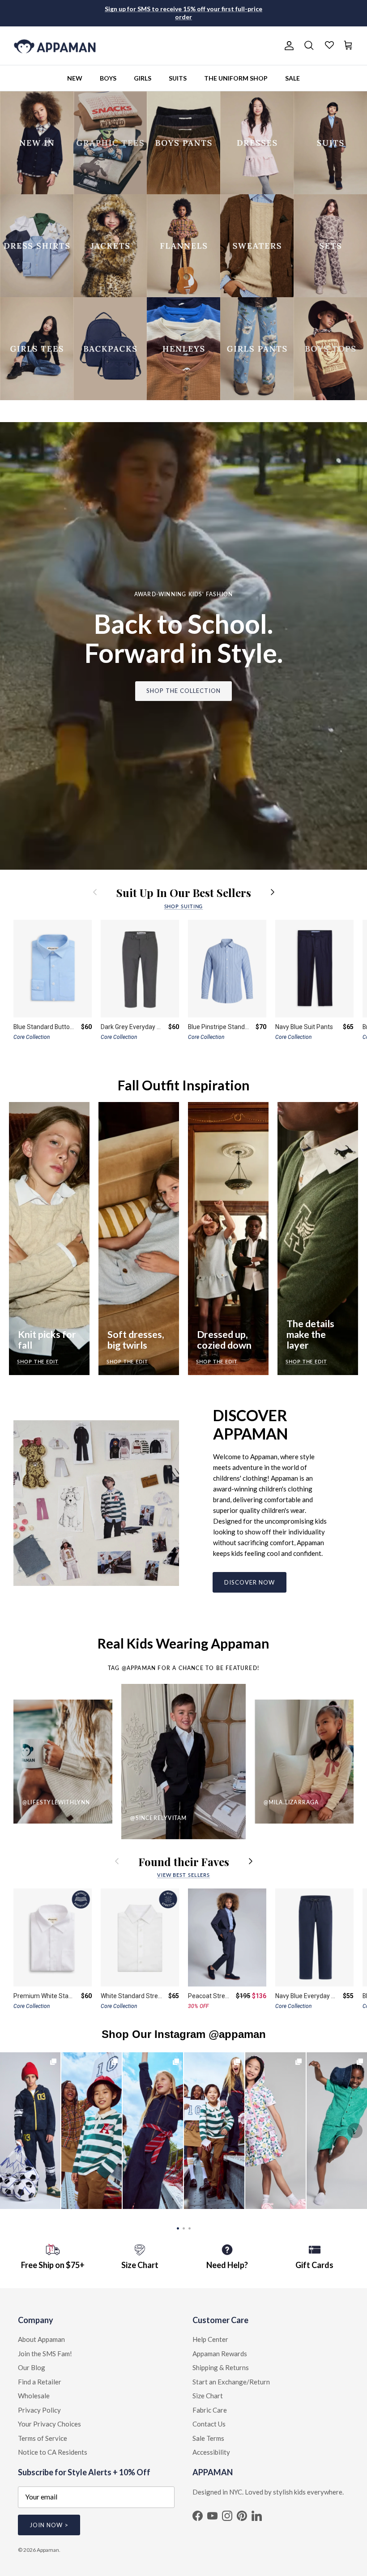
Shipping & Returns (221, 2367)
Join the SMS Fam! (45, 2354)
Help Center (210, 2339)
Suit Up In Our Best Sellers (184, 892)
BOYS (108, 78)
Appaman (48, 2550)
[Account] (287, 46)
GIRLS (143, 78)
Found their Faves (184, 1861)
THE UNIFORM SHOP (236, 78)
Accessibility (211, 2452)
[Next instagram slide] (355, 2131)
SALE (292, 78)
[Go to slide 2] (184, 2228)
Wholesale (34, 2396)
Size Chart (208, 2396)
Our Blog (32, 2367)
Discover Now (250, 1582)
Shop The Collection (184, 691)
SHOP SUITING (184, 906)
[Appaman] (55, 46)
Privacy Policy (39, 2410)
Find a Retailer (40, 2382)
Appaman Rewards (220, 2354)
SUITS (178, 78)
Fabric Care (210, 2410)
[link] (30, 2131)
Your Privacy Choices (49, 2424)
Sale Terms (208, 2438)
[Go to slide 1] (178, 2228)
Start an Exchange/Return (231, 2382)
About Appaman (41, 2339)
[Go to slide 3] (190, 2228)
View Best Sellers (183, 1875)
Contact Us (209, 2424)
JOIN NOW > (49, 2525)
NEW (75, 78)
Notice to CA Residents (53, 2452)
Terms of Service (43, 2438)
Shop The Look (275, 2131)
